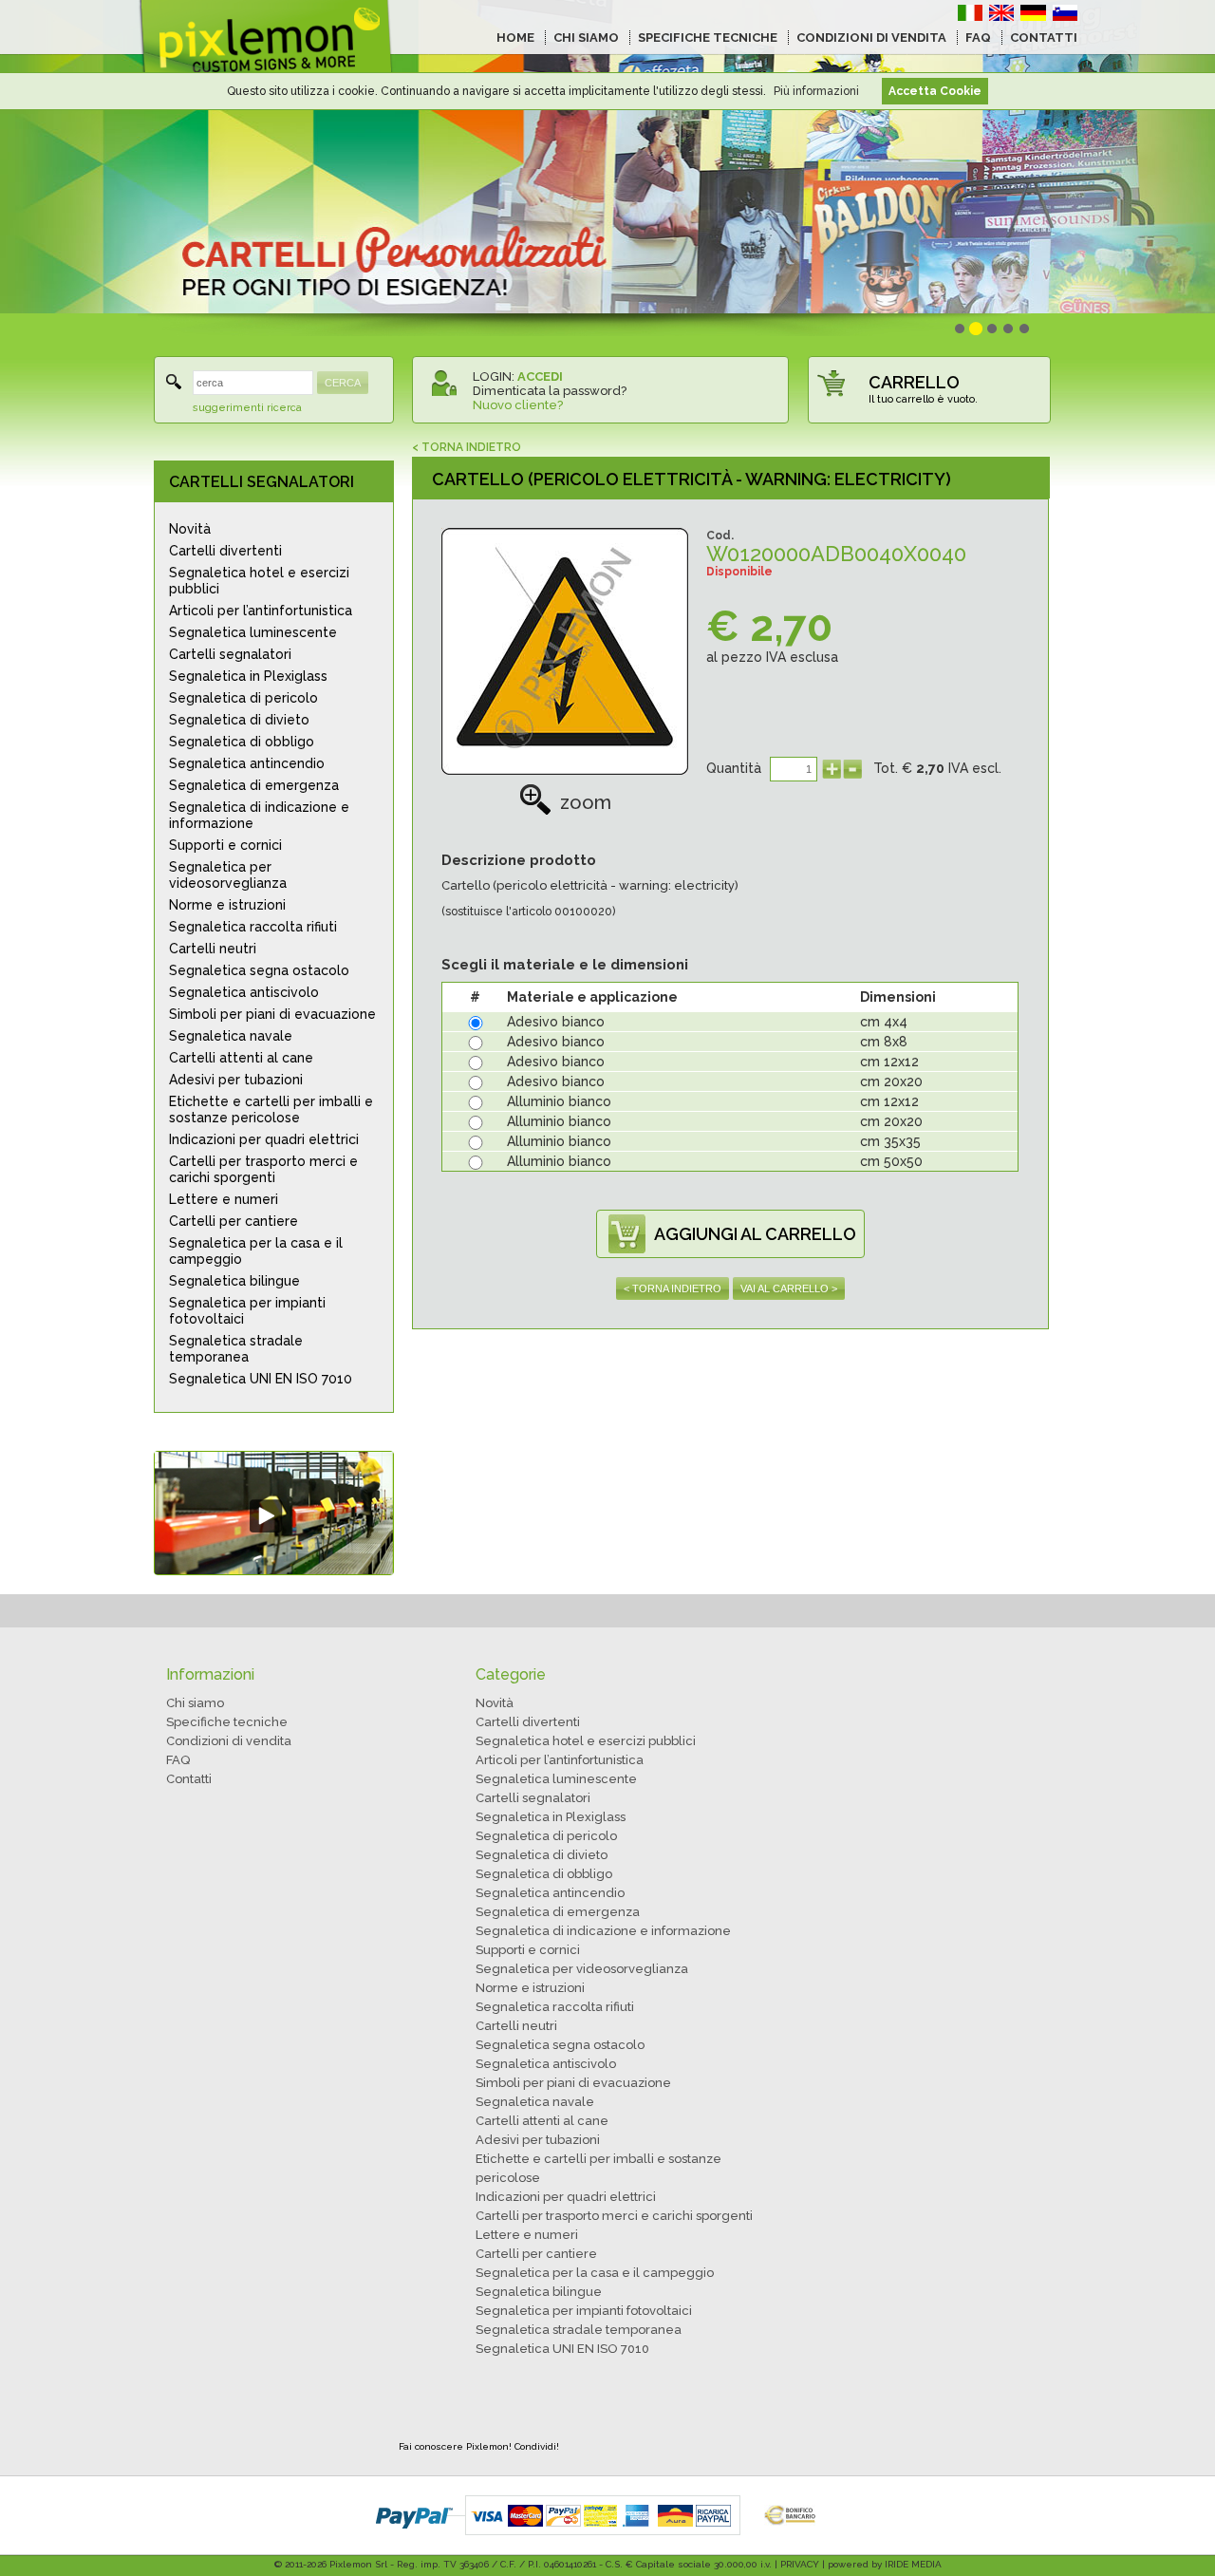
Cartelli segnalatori (230, 654)
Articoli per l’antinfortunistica (261, 611)
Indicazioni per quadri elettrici (264, 1139)
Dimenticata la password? (550, 391)
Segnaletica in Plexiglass (248, 676)
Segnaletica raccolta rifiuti (253, 927)
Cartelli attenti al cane (241, 1058)
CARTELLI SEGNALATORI (262, 482)
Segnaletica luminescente (253, 632)
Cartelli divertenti (225, 551)
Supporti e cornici (225, 845)
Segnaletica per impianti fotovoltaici (247, 1311)
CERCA (343, 383)
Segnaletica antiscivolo (244, 992)
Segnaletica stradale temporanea (236, 1349)
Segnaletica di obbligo (242, 742)
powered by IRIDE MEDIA (885, 2564)
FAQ (978, 38)
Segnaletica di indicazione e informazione (259, 815)
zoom (586, 802)
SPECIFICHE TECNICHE (708, 38)
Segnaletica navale (231, 1036)
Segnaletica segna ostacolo (259, 970)
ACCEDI (540, 376)
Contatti (189, 1779)
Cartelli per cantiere (234, 1221)
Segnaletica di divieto (239, 720)
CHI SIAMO (586, 38)
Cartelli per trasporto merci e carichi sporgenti (263, 1169)
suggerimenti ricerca (247, 408)
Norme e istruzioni (227, 905)
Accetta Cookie (935, 91)
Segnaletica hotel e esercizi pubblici (259, 581)
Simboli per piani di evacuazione (272, 1014)
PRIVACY (800, 2564)
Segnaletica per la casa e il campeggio (256, 1251)
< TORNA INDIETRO (467, 447)
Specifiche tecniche (227, 1722)
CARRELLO (914, 382)
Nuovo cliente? (518, 405)
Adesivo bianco (556, 1022)
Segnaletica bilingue (234, 1281)
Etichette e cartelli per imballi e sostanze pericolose (271, 1109)
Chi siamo (195, 1703)
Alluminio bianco (559, 1101)
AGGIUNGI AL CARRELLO (755, 1234)
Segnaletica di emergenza (254, 785)
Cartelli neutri (213, 949)
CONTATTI (1044, 38)
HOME (515, 38)
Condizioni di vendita (229, 1741)
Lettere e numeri (224, 1199)
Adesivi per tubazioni (236, 1080)
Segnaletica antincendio (247, 763)
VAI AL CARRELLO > (789, 1288)
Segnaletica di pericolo (243, 698)
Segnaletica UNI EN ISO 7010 (261, 1379)
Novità (190, 529)
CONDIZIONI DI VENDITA (871, 38)
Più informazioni (816, 91)
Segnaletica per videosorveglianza (228, 875)
